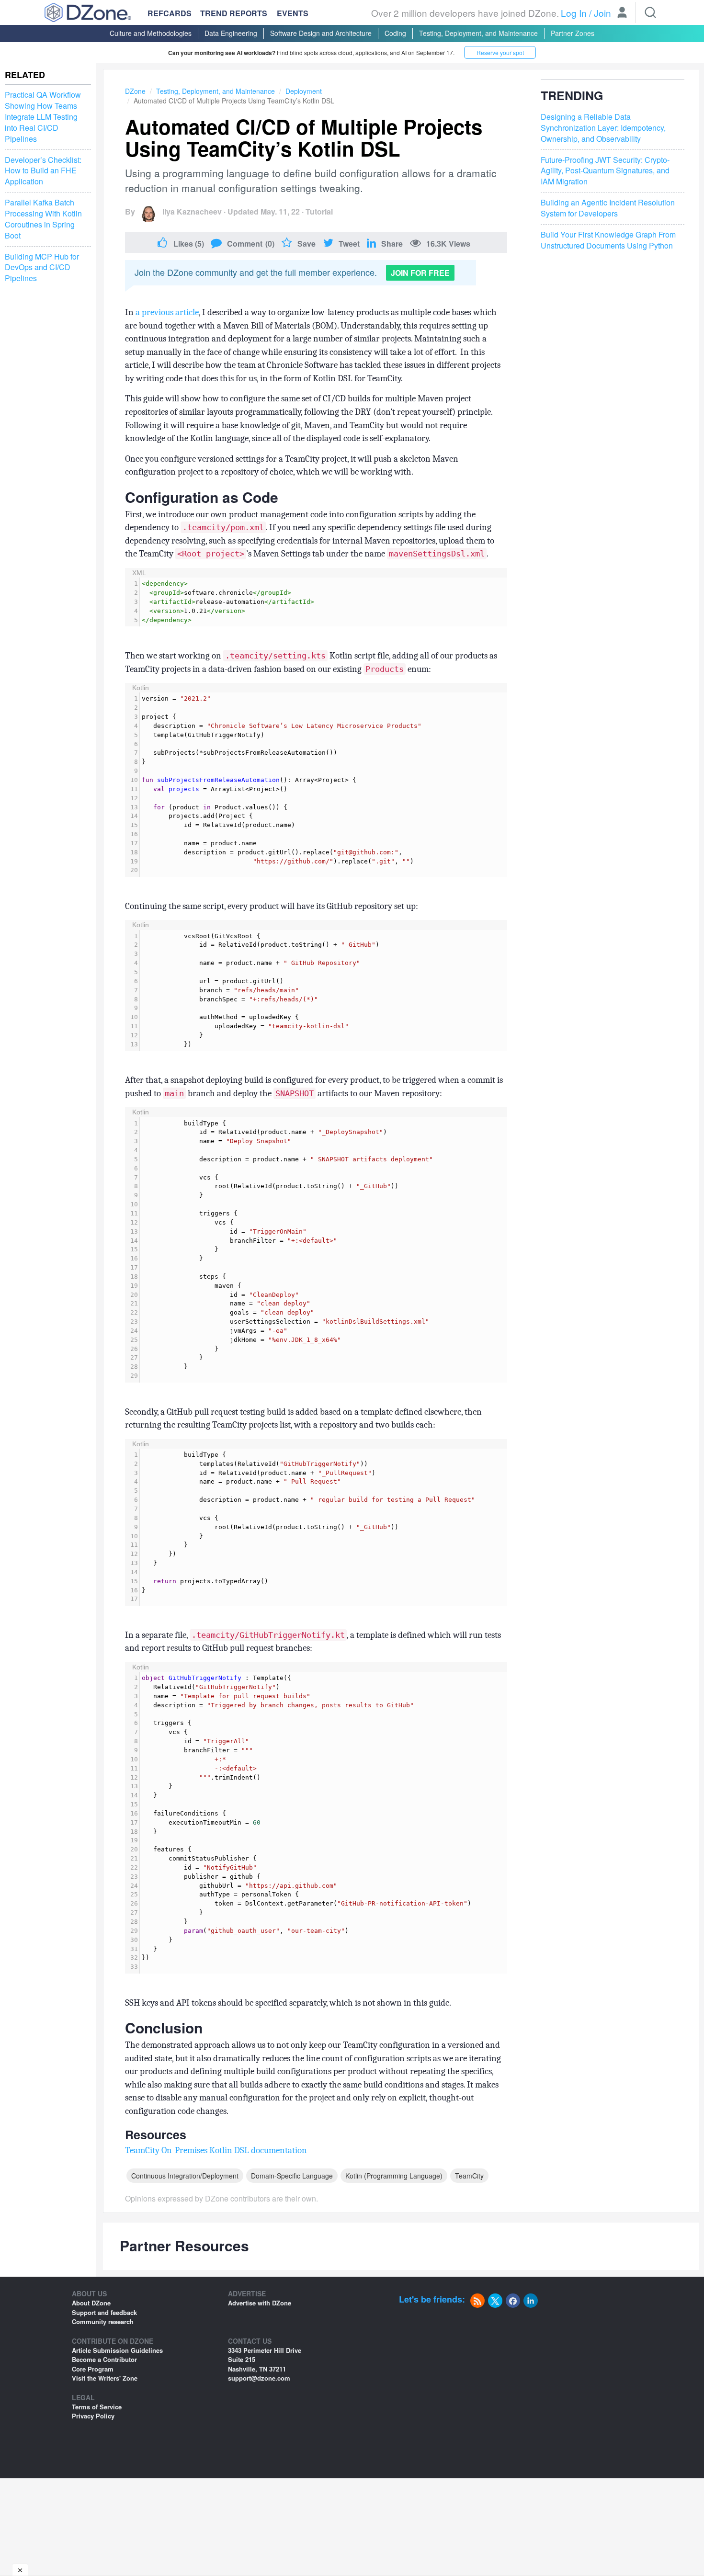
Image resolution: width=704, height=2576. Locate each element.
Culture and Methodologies (151, 33)
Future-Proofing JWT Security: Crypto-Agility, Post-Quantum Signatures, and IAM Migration (605, 171)
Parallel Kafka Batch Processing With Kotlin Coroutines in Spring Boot (43, 220)
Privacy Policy (93, 2416)
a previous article (167, 312)
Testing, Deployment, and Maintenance (478, 33)
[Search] (650, 12)
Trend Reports (234, 13)
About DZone (91, 2303)
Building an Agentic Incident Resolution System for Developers (608, 209)
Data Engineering (231, 33)
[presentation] (324, 602)
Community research (103, 2321)
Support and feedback (104, 2312)
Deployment (304, 91)
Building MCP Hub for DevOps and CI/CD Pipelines (42, 268)
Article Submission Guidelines (117, 2350)
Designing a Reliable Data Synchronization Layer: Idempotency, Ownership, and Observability (603, 128)
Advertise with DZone (260, 2303)
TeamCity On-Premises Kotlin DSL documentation (216, 2150)
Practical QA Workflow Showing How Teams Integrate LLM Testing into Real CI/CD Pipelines (43, 117)
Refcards (170, 13)
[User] (622, 13)
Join (602, 13)
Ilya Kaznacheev (192, 211)
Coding (395, 33)
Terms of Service (97, 2407)
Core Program (93, 2369)
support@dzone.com (259, 2378)
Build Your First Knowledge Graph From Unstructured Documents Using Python (608, 240)
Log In (574, 13)
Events (293, 13)
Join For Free (420, 273)
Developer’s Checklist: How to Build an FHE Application (43, 171)
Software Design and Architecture (321, 33)
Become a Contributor (104, 2359)
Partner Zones (573, 33)
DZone (135, 91)
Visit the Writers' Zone (105, 2378)
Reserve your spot (500, 52)
